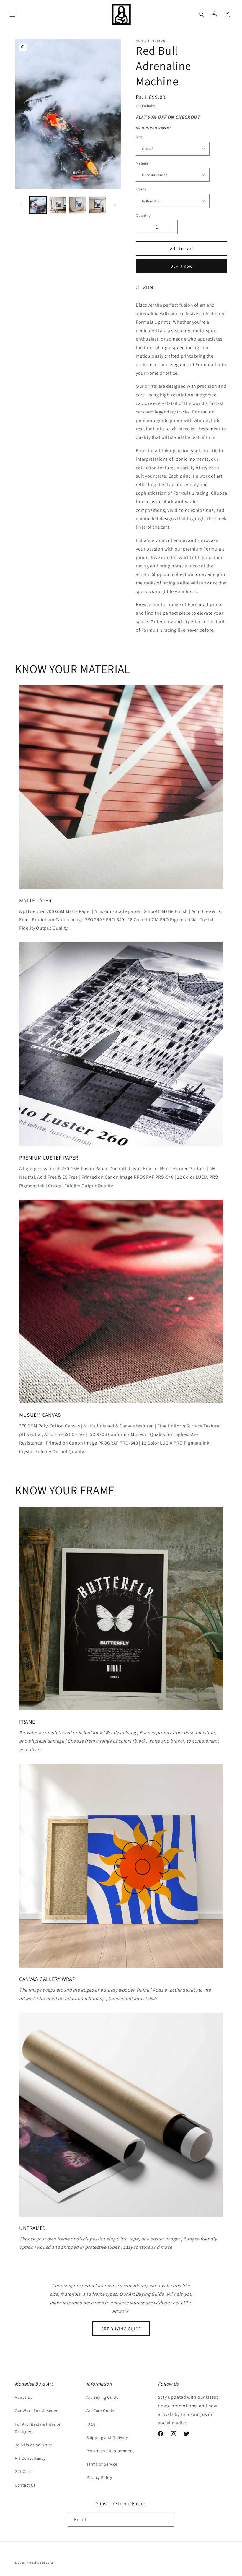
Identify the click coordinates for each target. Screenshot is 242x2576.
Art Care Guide (100, 2411)
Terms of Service (102, 2464)
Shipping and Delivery (107, 2437)
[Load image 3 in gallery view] (78, 205)
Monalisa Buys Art (41, 2562)
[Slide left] (21, 205)
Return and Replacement (110, 2451)
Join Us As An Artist (33, 2445)
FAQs (91, 2424)
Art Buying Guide (103, 2397)
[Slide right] (115, 205)
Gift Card (23, 2471)
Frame (141, 189)
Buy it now (181, 266)
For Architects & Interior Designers (38, 2428)
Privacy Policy (99, 2477)
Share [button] (148, 287)
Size (139, 137)
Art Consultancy (30, 2458)
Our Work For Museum (36, 2411)
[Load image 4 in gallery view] (98, 205)
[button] (12, 14)
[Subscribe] (167, 2520)
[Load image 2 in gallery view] (58, 205)
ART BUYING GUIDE (121, 2329)
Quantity (143, 215)
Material (143, 163)
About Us (24, 2397)
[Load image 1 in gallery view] (38, 205)
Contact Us (25, 2485)
